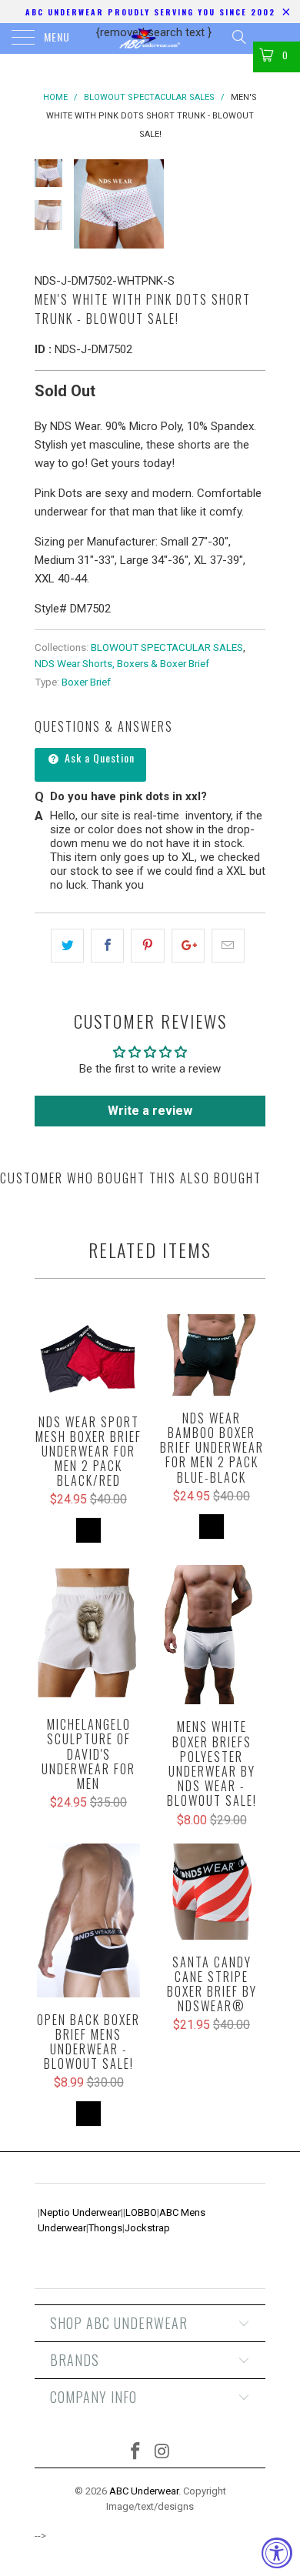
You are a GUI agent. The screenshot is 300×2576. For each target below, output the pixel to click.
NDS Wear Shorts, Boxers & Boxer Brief (122, 663)
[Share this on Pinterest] (147, 946)
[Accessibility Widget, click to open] (277, 2553)
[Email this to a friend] (228, 946)
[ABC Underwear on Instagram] (163, 2453)
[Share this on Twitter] (67, 946)
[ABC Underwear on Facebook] (136, 2453)
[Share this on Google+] (188, 946)
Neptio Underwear (80, 2212)
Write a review (150, 1111)
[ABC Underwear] (150, 38)
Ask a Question (98, 757)
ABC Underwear (144, 2491)
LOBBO (141, 2212)
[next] (251, 204)
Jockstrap (147, 2228)
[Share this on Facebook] (107, 946)
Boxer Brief (86, 682)
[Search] (238, 37)
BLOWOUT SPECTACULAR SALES (167, 647)
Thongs (105, 2228)
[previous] (88, 204)
